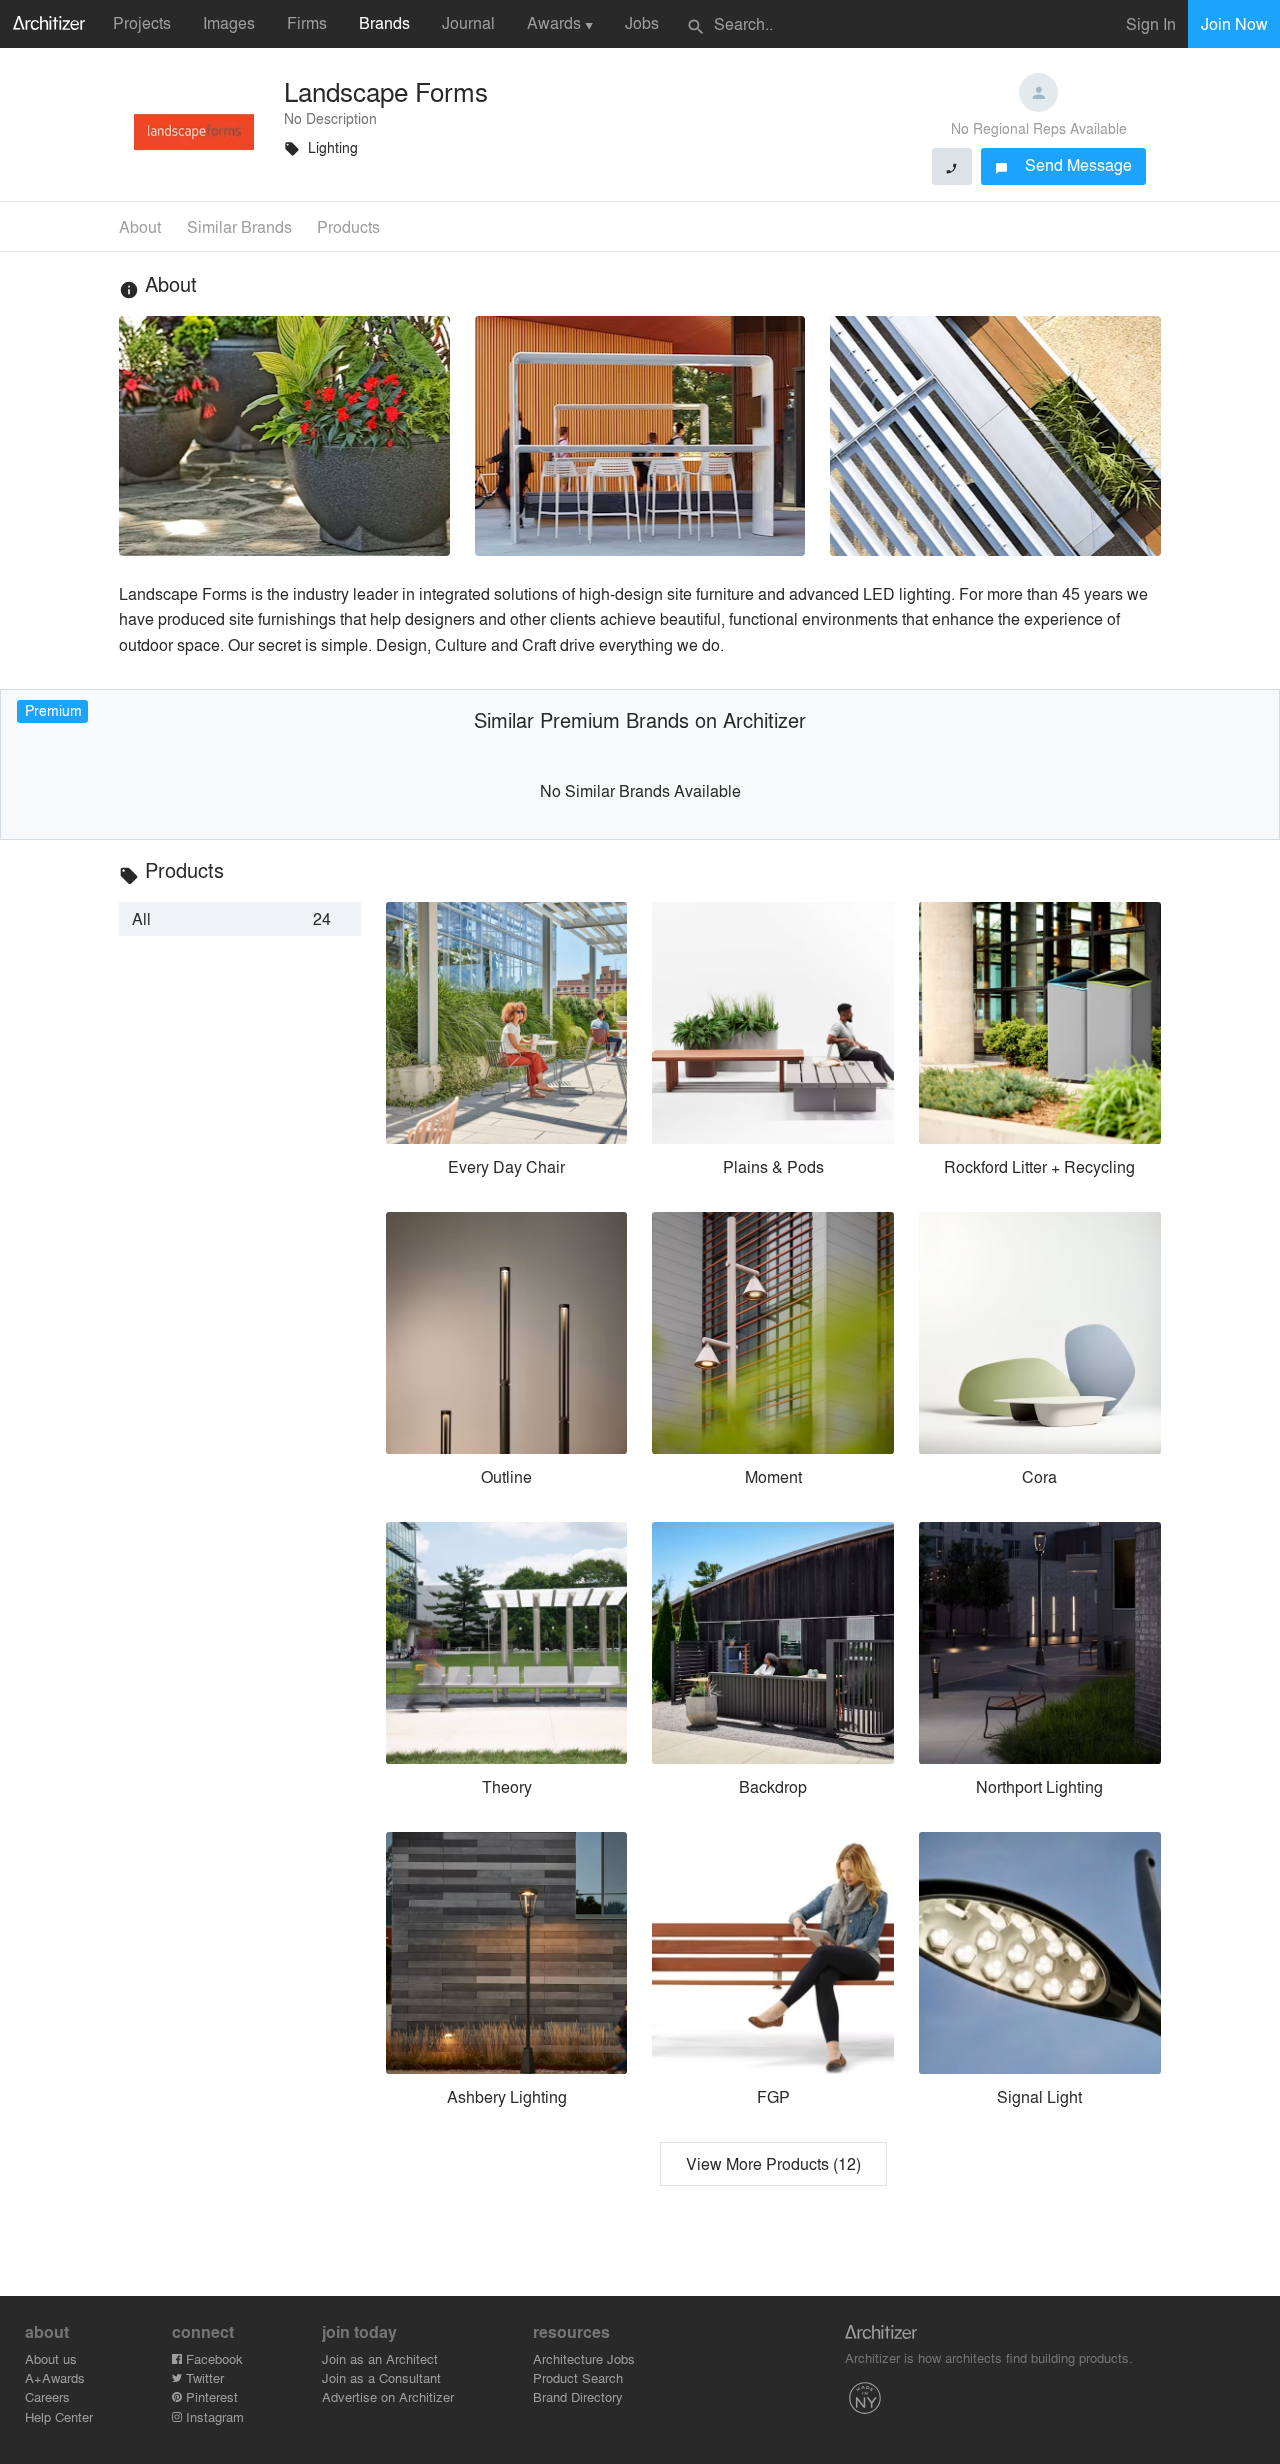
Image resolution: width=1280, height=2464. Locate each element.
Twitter (203, 2377)
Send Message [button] (1063, 164)
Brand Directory (578, 2396)
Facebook (212, 2358)
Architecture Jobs (584, 2358)
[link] (240, 919)
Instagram (213, 2416)
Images (229, 22)
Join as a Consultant (381, 2377)
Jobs (642, 22)
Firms (307, 22)
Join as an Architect (380, 2358)
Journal (468, 22)
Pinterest (210, 2396)
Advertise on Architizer (388, 2396)
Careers (47, 2396)
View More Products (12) (773, 2163)
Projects (142, 22)
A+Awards (55, 2377)
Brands (384, 22)
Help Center (59, 2416)
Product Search (578, 2377)
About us (51, 2358)
